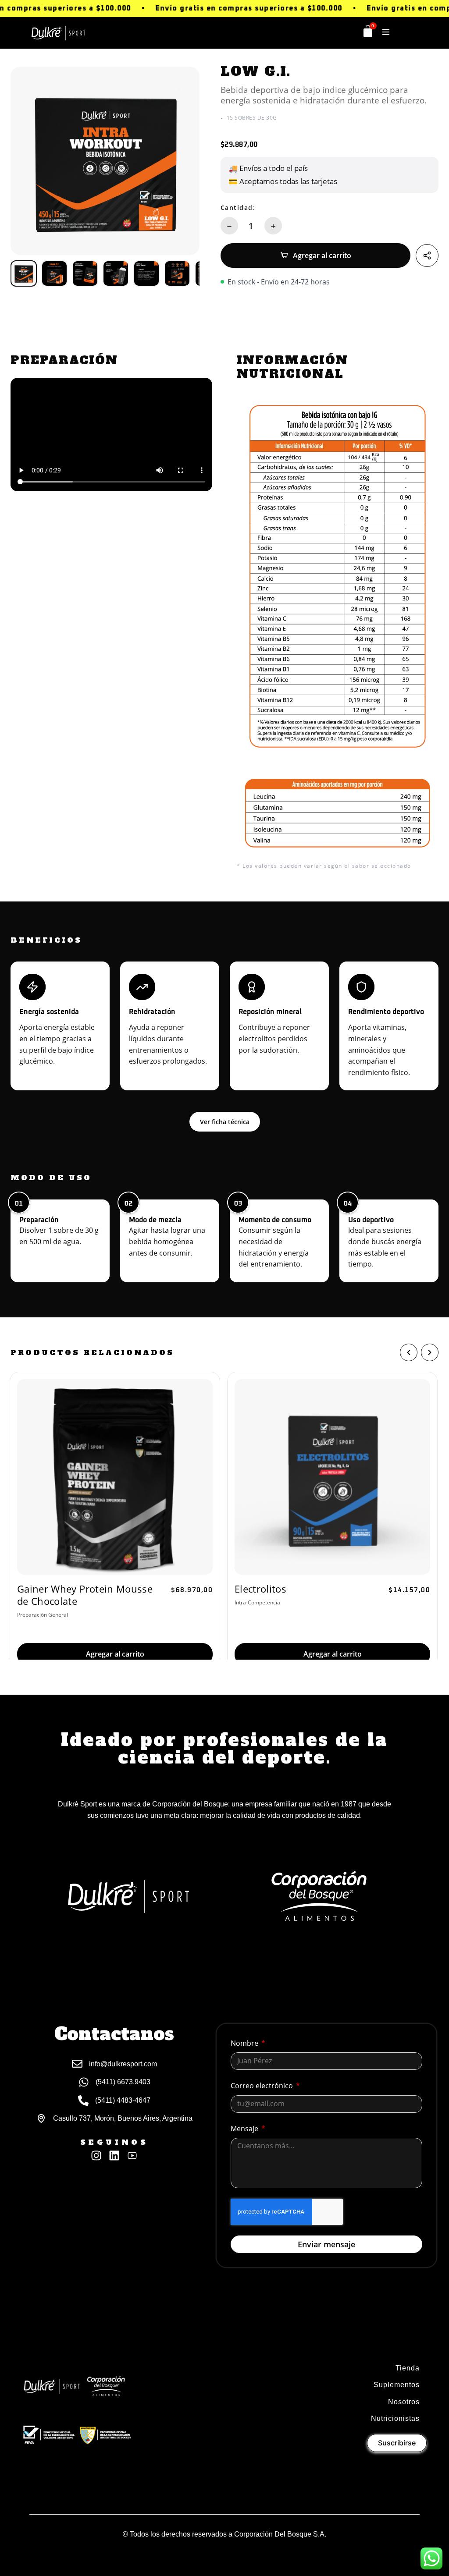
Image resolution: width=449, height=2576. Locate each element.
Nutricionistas (395, 2418)
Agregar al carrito (322, 255)
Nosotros (404, 2402)
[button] (386, 32)
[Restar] (229, 226)
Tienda (408, 2368)
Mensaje (245, 2129)
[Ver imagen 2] (54, 273)
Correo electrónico (263, 2086)
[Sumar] (273, 226)
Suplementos (397, 2385)
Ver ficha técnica (225, 1122)
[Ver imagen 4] (116, 273)
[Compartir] (427, 255)
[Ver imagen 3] (85, 273)
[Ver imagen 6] (177, 273)
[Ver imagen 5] (146, 273)
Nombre (245, 2043)
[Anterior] (409, 1352)
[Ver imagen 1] (24, 273)
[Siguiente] (430, 1352)
